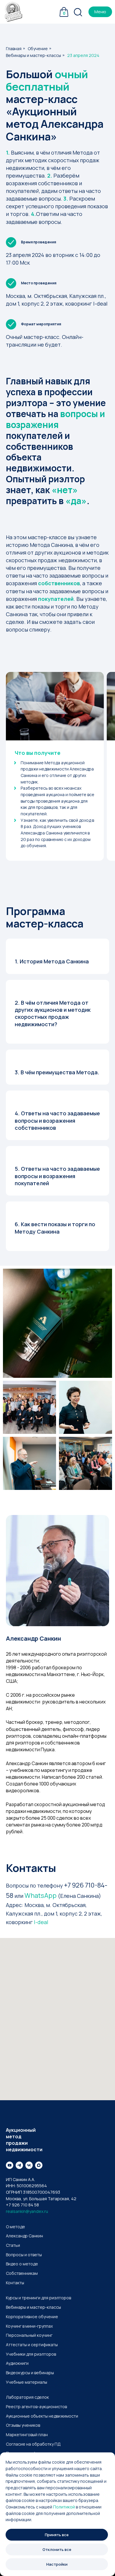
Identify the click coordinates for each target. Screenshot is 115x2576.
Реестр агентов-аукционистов (36, 2407)
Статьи (13, 2245)
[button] (100, 12)
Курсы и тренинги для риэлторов (38, 2298)
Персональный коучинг (29, 2335)
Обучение (38, 49)
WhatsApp (41, 1895)
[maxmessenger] (39, 2165)
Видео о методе (22, 2264)
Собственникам (22, 2273)
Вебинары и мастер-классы (33, 55)
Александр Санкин (24, 2236)
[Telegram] (19, 2165)
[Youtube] (10, 2165)
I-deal (41, 1922)
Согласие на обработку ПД (33, 2444)
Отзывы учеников (23, 2425)
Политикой (64, 2507)
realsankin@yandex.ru (27, 2211)
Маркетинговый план (27, 2435)
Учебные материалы (27, 2382)
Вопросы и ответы (24, 2255)
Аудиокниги (17, 2363)
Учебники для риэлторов (31, 2354)
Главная (14, 49)
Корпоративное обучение (32, 2317)
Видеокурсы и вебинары (30, 2373)
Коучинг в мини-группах (29, 2326)
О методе (15, 2227)
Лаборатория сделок (27, 2397)
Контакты (15, 2283)
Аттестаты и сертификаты (32, 2345)
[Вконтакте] (29, 2165)
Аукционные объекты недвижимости (42, 2416)
